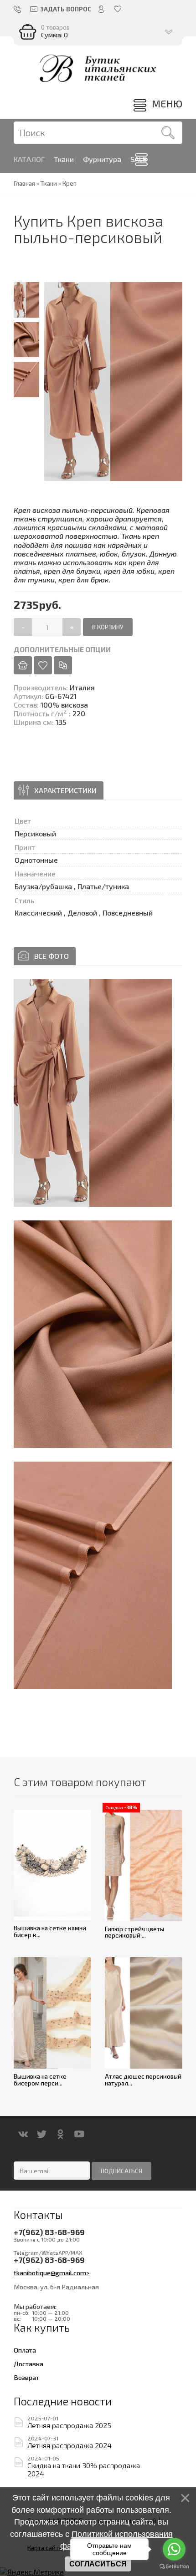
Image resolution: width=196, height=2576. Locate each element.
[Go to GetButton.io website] (174, 2567)
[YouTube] (79, 2134)
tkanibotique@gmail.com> (52, 2272)
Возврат (26, 2377)
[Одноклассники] (60, 2134)
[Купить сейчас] (23, 665)
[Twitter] (42, 2134)
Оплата (25, 2350)
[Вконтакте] (23, 2134)
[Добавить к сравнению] (63, 665)
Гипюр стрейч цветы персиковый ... (134, 1932)
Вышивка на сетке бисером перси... (40, 2080)
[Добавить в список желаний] (43, 665)
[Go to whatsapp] (174, 2549)
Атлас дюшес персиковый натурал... (143, 2080)
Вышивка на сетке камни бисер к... (50, 1931)
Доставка (28, 2363)
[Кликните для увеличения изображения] (93, 1093)
